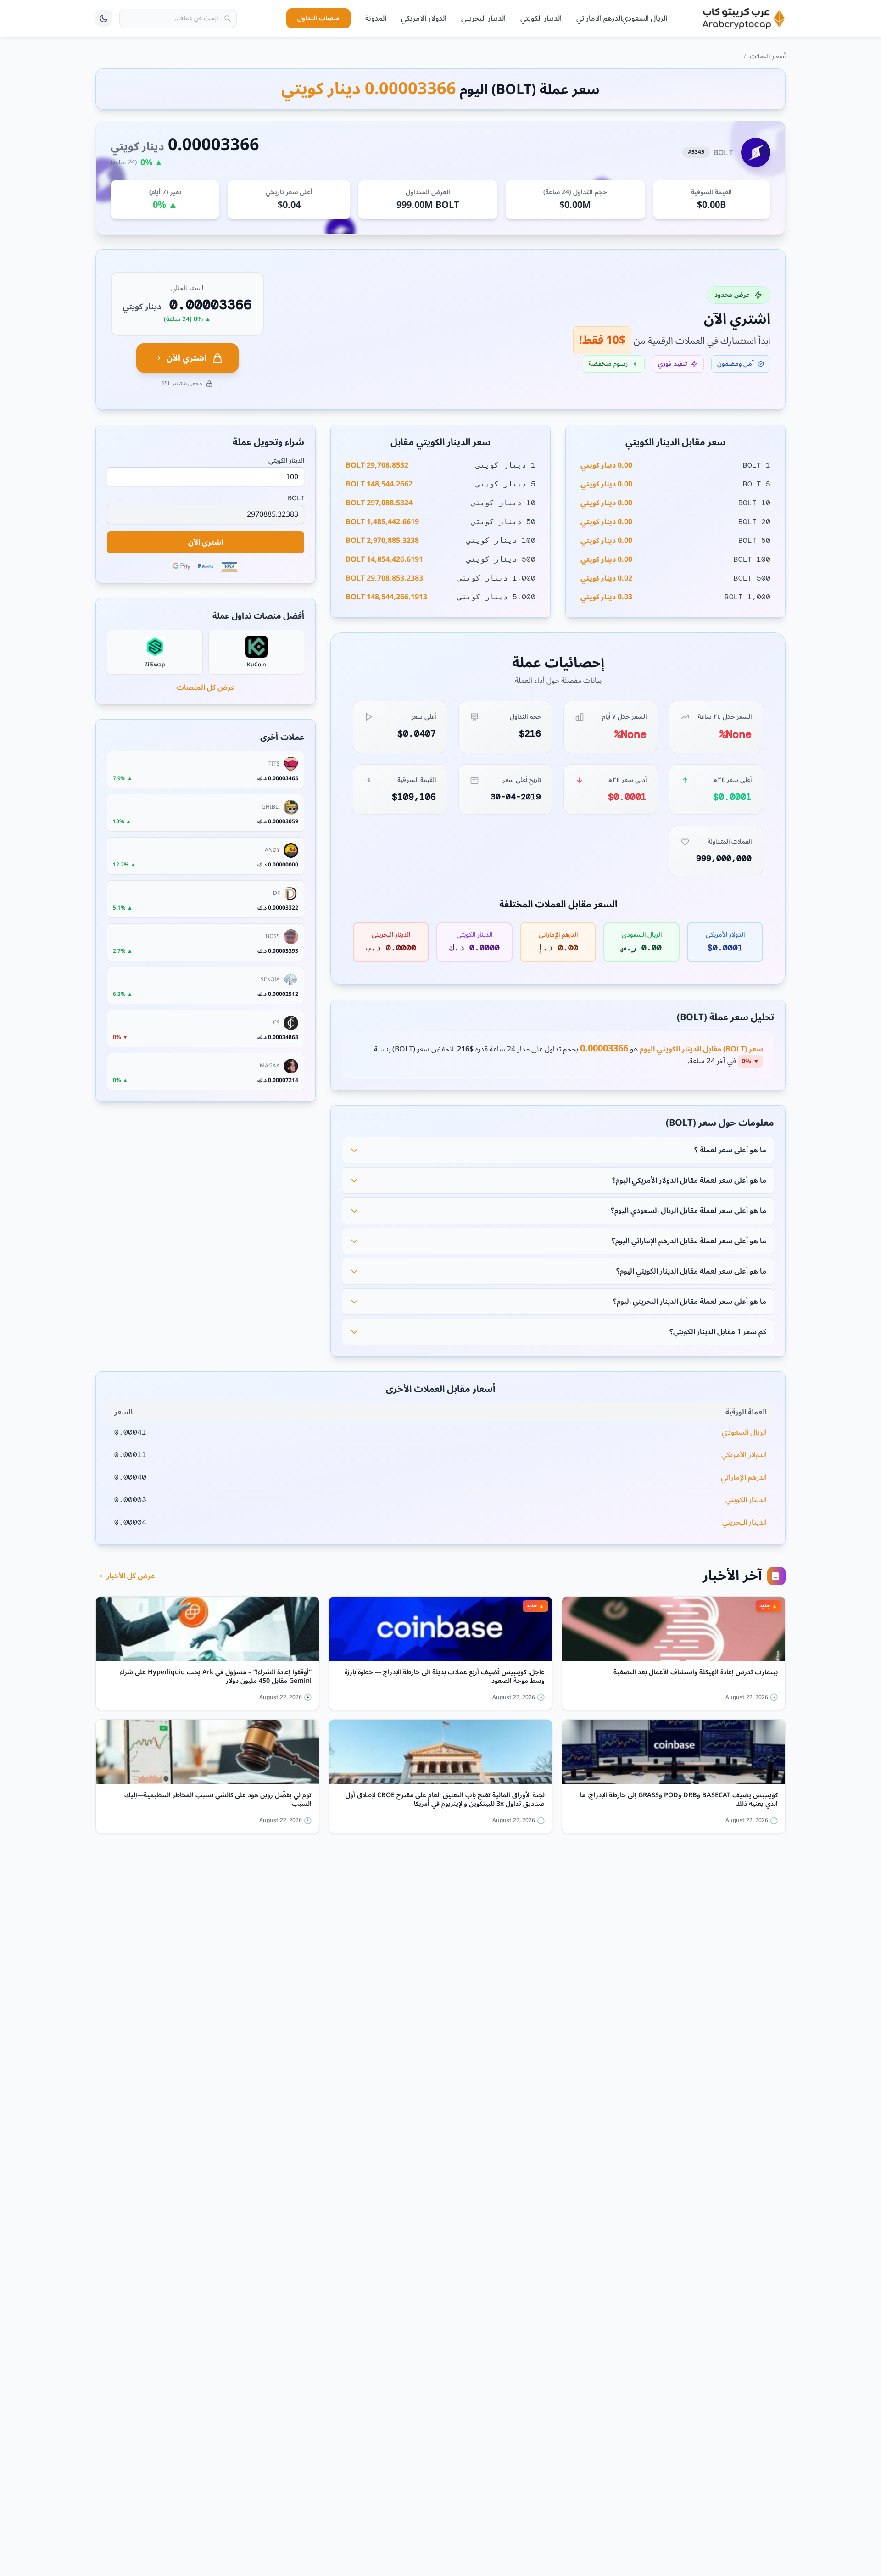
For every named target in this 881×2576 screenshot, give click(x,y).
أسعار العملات (768, 56)
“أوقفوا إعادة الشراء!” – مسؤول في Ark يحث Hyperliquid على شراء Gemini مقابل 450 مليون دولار (216, 1677)
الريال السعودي (645, 18)
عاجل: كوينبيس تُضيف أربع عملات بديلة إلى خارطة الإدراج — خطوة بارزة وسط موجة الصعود (445, 1677)
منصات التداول (318, 18)
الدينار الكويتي (541, 18)
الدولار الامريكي (424, 18)
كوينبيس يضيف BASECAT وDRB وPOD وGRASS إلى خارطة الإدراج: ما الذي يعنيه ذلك (679, 1800)
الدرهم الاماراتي (599, 18)
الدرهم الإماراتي (744, 1477)
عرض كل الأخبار (131, 1576)
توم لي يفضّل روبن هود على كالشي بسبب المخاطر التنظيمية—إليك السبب (218, 1800)
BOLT (296, 498)
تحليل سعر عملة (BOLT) (725, 1017)
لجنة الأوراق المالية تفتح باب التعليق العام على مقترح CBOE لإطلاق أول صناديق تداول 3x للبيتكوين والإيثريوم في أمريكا (445, 1800)
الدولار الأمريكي (744, 1455)
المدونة (376, 18)
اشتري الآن (187, 358)
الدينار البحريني (483, 18)
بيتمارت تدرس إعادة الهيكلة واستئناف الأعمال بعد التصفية (696, 1674)
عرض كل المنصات (206, 687)
